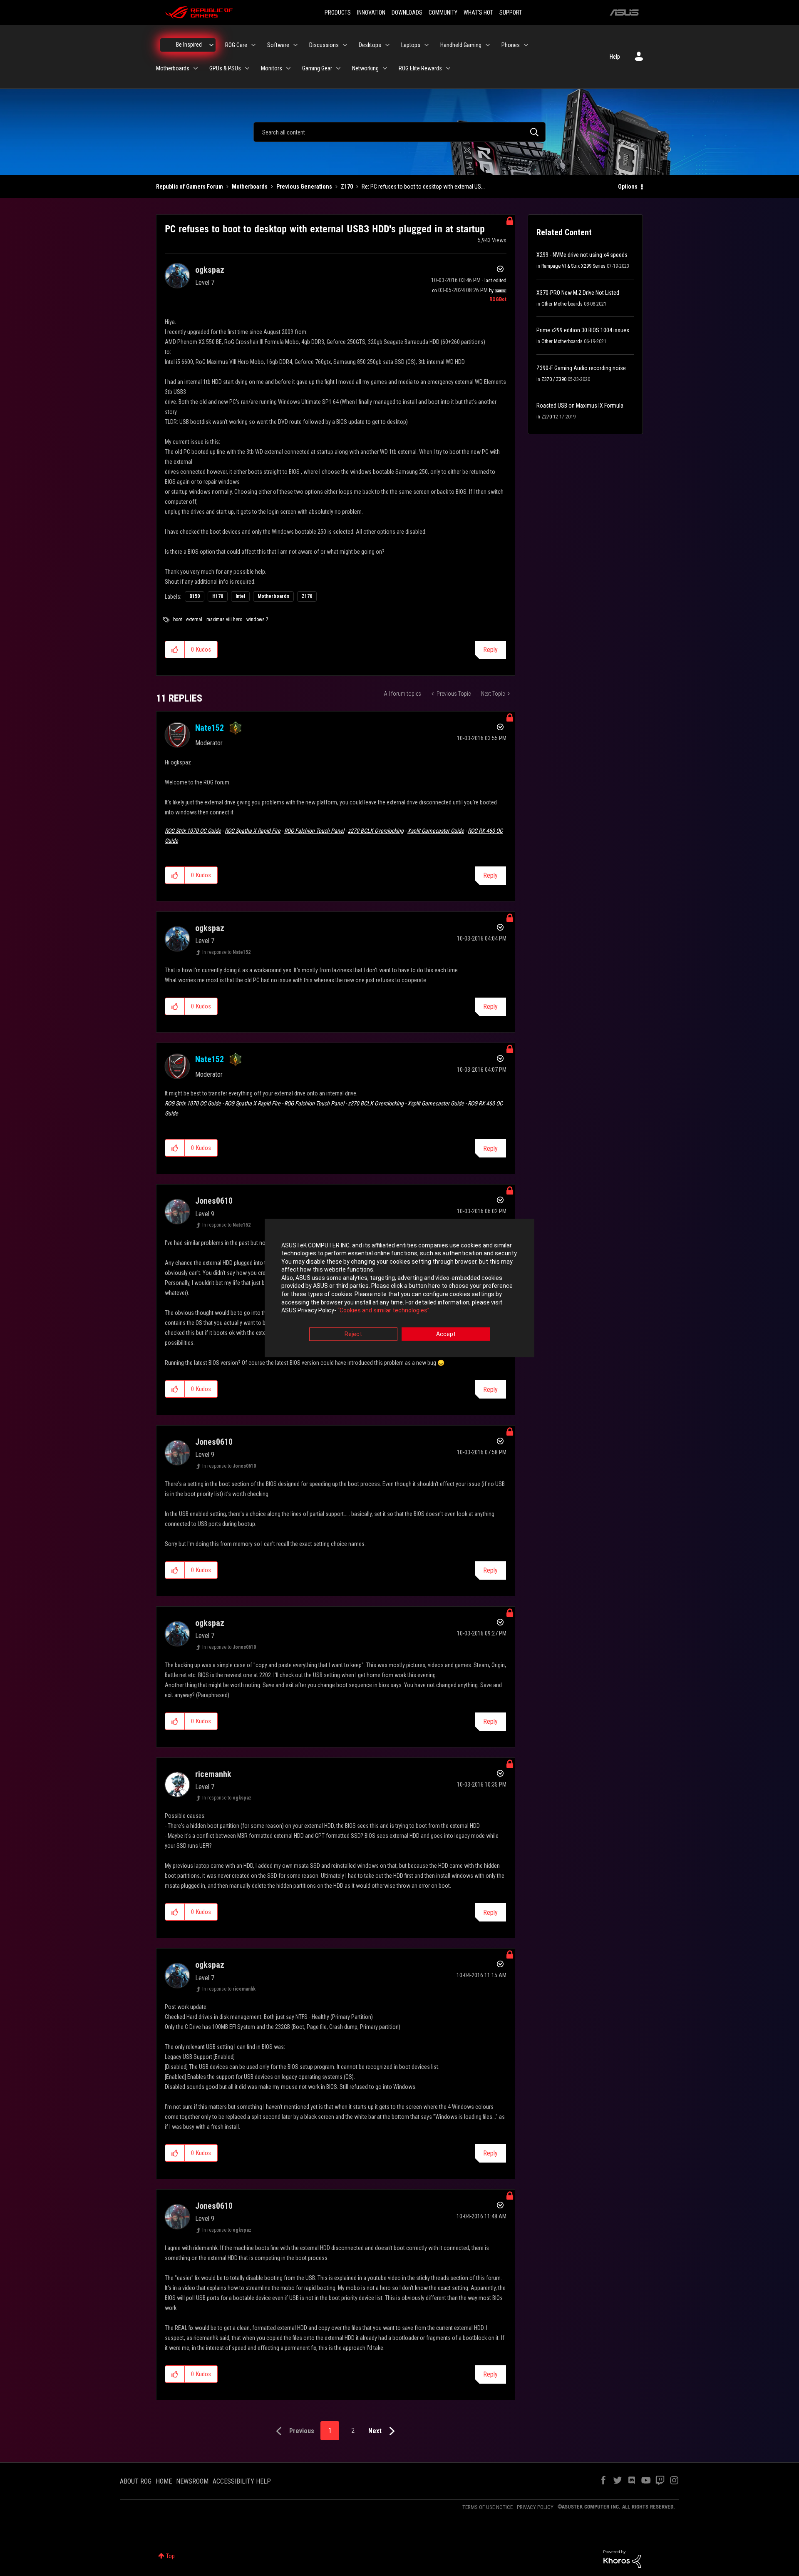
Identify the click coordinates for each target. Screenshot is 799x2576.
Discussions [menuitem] (324, 45)
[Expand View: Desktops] (387, 45)
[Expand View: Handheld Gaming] (488, 45)
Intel (240, 596)
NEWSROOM (192, 2481)
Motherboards (250, 187)
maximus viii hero (224, 620)
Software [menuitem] (278, 45)
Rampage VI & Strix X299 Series (573, 266)
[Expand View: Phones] (526, 45)
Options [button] (628, 187)
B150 (195, 596)
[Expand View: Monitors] (288, 68)
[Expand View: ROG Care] (253, 45)
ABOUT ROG (136, 2481)
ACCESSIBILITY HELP (242, 2481)
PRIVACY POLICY (535, 2507)
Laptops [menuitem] (411, 45)
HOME (164, 2481)
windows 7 (257, 620)
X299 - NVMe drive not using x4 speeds (582, 255)
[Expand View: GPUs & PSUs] (247, 68)
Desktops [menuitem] (370, 45)
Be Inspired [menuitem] (189, 45)
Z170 (347, 187)
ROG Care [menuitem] (236, 45)
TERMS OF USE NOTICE (488, 2507)
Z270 (547, 417)
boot (177, 620)
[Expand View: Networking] (385, 68)
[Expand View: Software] (295, 45)
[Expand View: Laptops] (427, 45)
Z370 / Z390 (554, 379)
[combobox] (399, 132)
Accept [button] (446, 1334)
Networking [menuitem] (365, 68)
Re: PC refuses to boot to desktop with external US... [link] (423, 187)
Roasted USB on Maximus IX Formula (580, 406)
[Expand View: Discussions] (345, 45)
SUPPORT (511, 12)
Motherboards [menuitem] (173, 68)
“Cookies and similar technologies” (383, 1311)
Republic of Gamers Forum (190, 187)
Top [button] (170, 2556)
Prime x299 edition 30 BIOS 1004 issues (583, 330)
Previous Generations (304, 187)
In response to (226, 952)
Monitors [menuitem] (272, 68)
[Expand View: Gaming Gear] (338, 68)
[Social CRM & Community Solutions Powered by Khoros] (622, 2559)
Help (615, 57)
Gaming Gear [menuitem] (317, 68)
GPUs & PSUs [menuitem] (225, 68)
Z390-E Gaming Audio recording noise (581, 368)
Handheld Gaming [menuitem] (461, 45)
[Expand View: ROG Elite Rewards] (448, 68)
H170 (218, 596)
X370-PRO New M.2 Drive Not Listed (578, 293)
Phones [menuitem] (511, 45)
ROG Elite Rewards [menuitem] (420, 68)
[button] (175, 650)
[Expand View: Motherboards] (196, 68)
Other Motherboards (562, 304)
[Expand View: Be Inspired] (211, 45)
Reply (490, 650)
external (194, 620)
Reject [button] (353, 1334)
